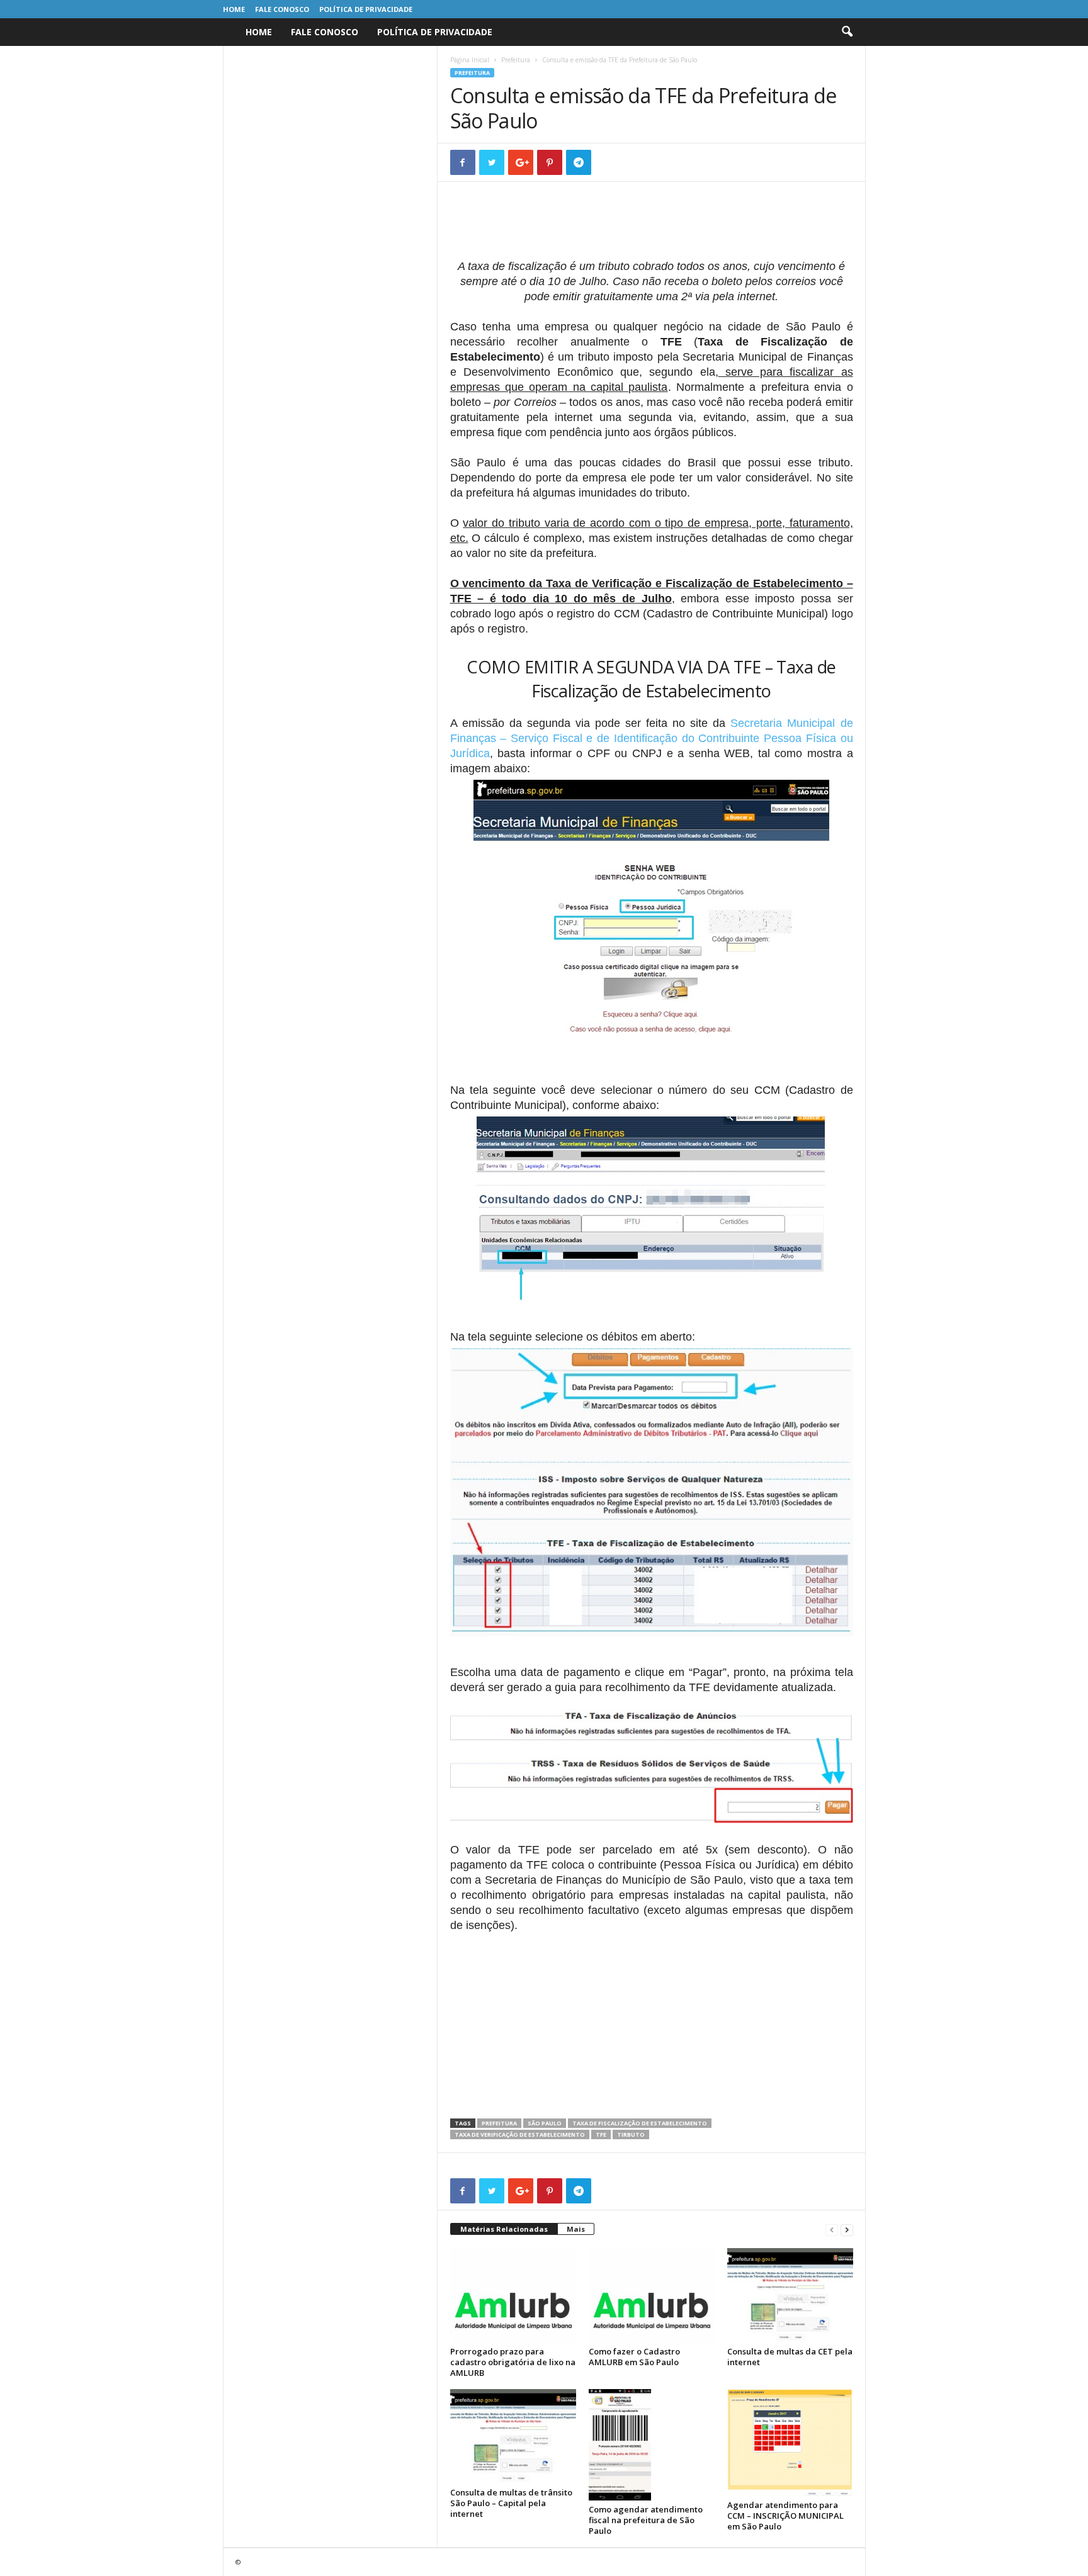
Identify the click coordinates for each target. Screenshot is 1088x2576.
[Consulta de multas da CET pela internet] (790, 2295)
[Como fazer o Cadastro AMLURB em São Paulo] (652, 2295)
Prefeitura (516, 60)
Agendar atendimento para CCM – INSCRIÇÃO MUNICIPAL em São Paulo (785, 2516)
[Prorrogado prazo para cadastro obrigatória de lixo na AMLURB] (513, 2295)
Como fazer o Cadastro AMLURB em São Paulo (634, 2357)
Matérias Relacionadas (504, 2229)
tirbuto (631, 2134)
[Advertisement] (652, 227)
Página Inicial (470, 60)
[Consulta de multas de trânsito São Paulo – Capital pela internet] (513, 2436)
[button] (847, 32)
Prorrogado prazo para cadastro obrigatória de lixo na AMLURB (513, 2362)
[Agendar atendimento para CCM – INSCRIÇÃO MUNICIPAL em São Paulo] (790, 2443)
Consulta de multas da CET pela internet (790, 2357)
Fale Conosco (282, 9)
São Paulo (545, 2123)
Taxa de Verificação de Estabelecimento (520, 2134)
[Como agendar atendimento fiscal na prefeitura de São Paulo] (652, 2445)
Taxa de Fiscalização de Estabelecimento (640, 2123)
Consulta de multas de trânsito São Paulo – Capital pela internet (511, 2503)
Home (234, 9)
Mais (576, 2229)
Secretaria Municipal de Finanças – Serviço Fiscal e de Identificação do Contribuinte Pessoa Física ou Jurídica (652, 738)
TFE (601, 2134)
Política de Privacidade (366, 9)
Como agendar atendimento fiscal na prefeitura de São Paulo (646, 2520)
